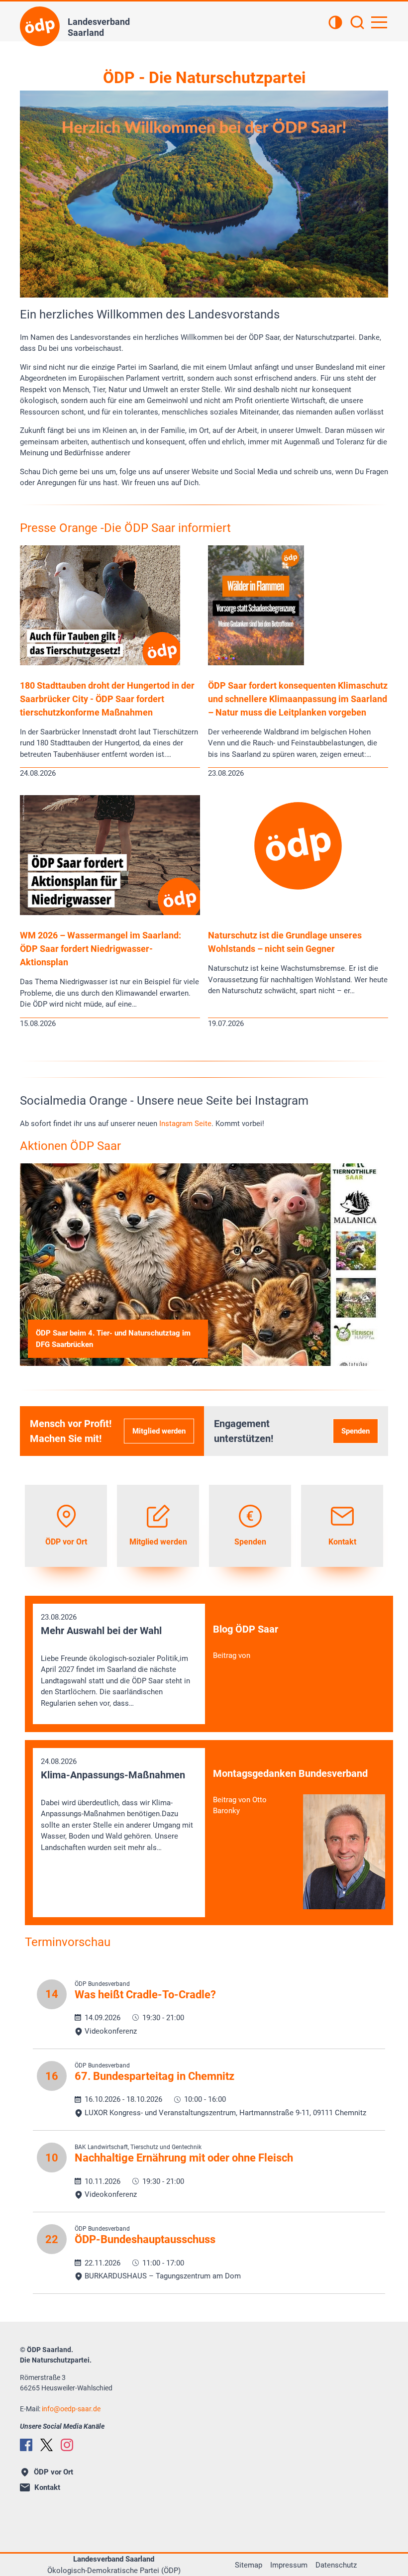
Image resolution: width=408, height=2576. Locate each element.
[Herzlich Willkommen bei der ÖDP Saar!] (204, 194)
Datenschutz (336, 2565)
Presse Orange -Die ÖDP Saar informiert (125, 528)
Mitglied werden (159, 1431)
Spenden (356, 1431)
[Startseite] (40, 26)
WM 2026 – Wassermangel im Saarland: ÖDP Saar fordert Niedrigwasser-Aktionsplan (101, 949)
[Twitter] (47, 2445)
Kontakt (47, 2487)
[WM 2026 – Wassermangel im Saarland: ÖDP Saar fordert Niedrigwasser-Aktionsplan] (110, 913)
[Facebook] (26, 2445)
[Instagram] (67, 2445)
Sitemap (249, 2565)
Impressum (289, 2565)
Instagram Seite (185, 1124)
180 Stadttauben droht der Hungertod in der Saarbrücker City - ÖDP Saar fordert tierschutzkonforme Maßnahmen (107, 699)
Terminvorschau (68, 1942)
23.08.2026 (115, 1660)
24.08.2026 (117, 1804)
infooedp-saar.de (71, 2409)
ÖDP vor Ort (53, 2472)
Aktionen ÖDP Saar (70, 1146)
